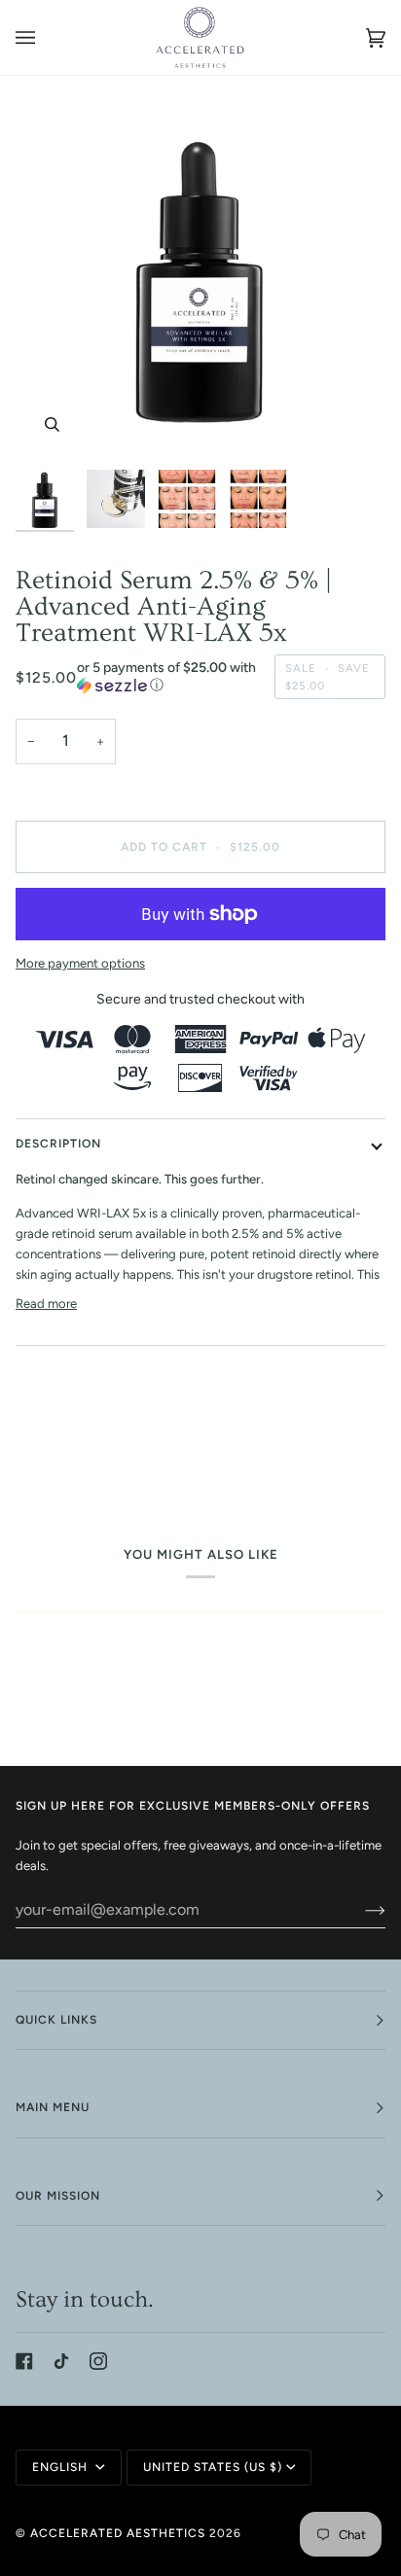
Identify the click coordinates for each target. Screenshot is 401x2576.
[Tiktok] (61, 2361)
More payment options (80, 963)
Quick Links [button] (56, 2020)
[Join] (360, 1910)
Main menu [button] (53, 2107)
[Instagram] (98, 2361)
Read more (46, 1304)
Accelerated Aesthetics (118, 2533)
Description (58, 1144)
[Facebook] (24, 2361)
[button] (171, 677)
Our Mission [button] (58, 2196)
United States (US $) (213, 2467)
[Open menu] (45, 37)
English (62, 2467)
